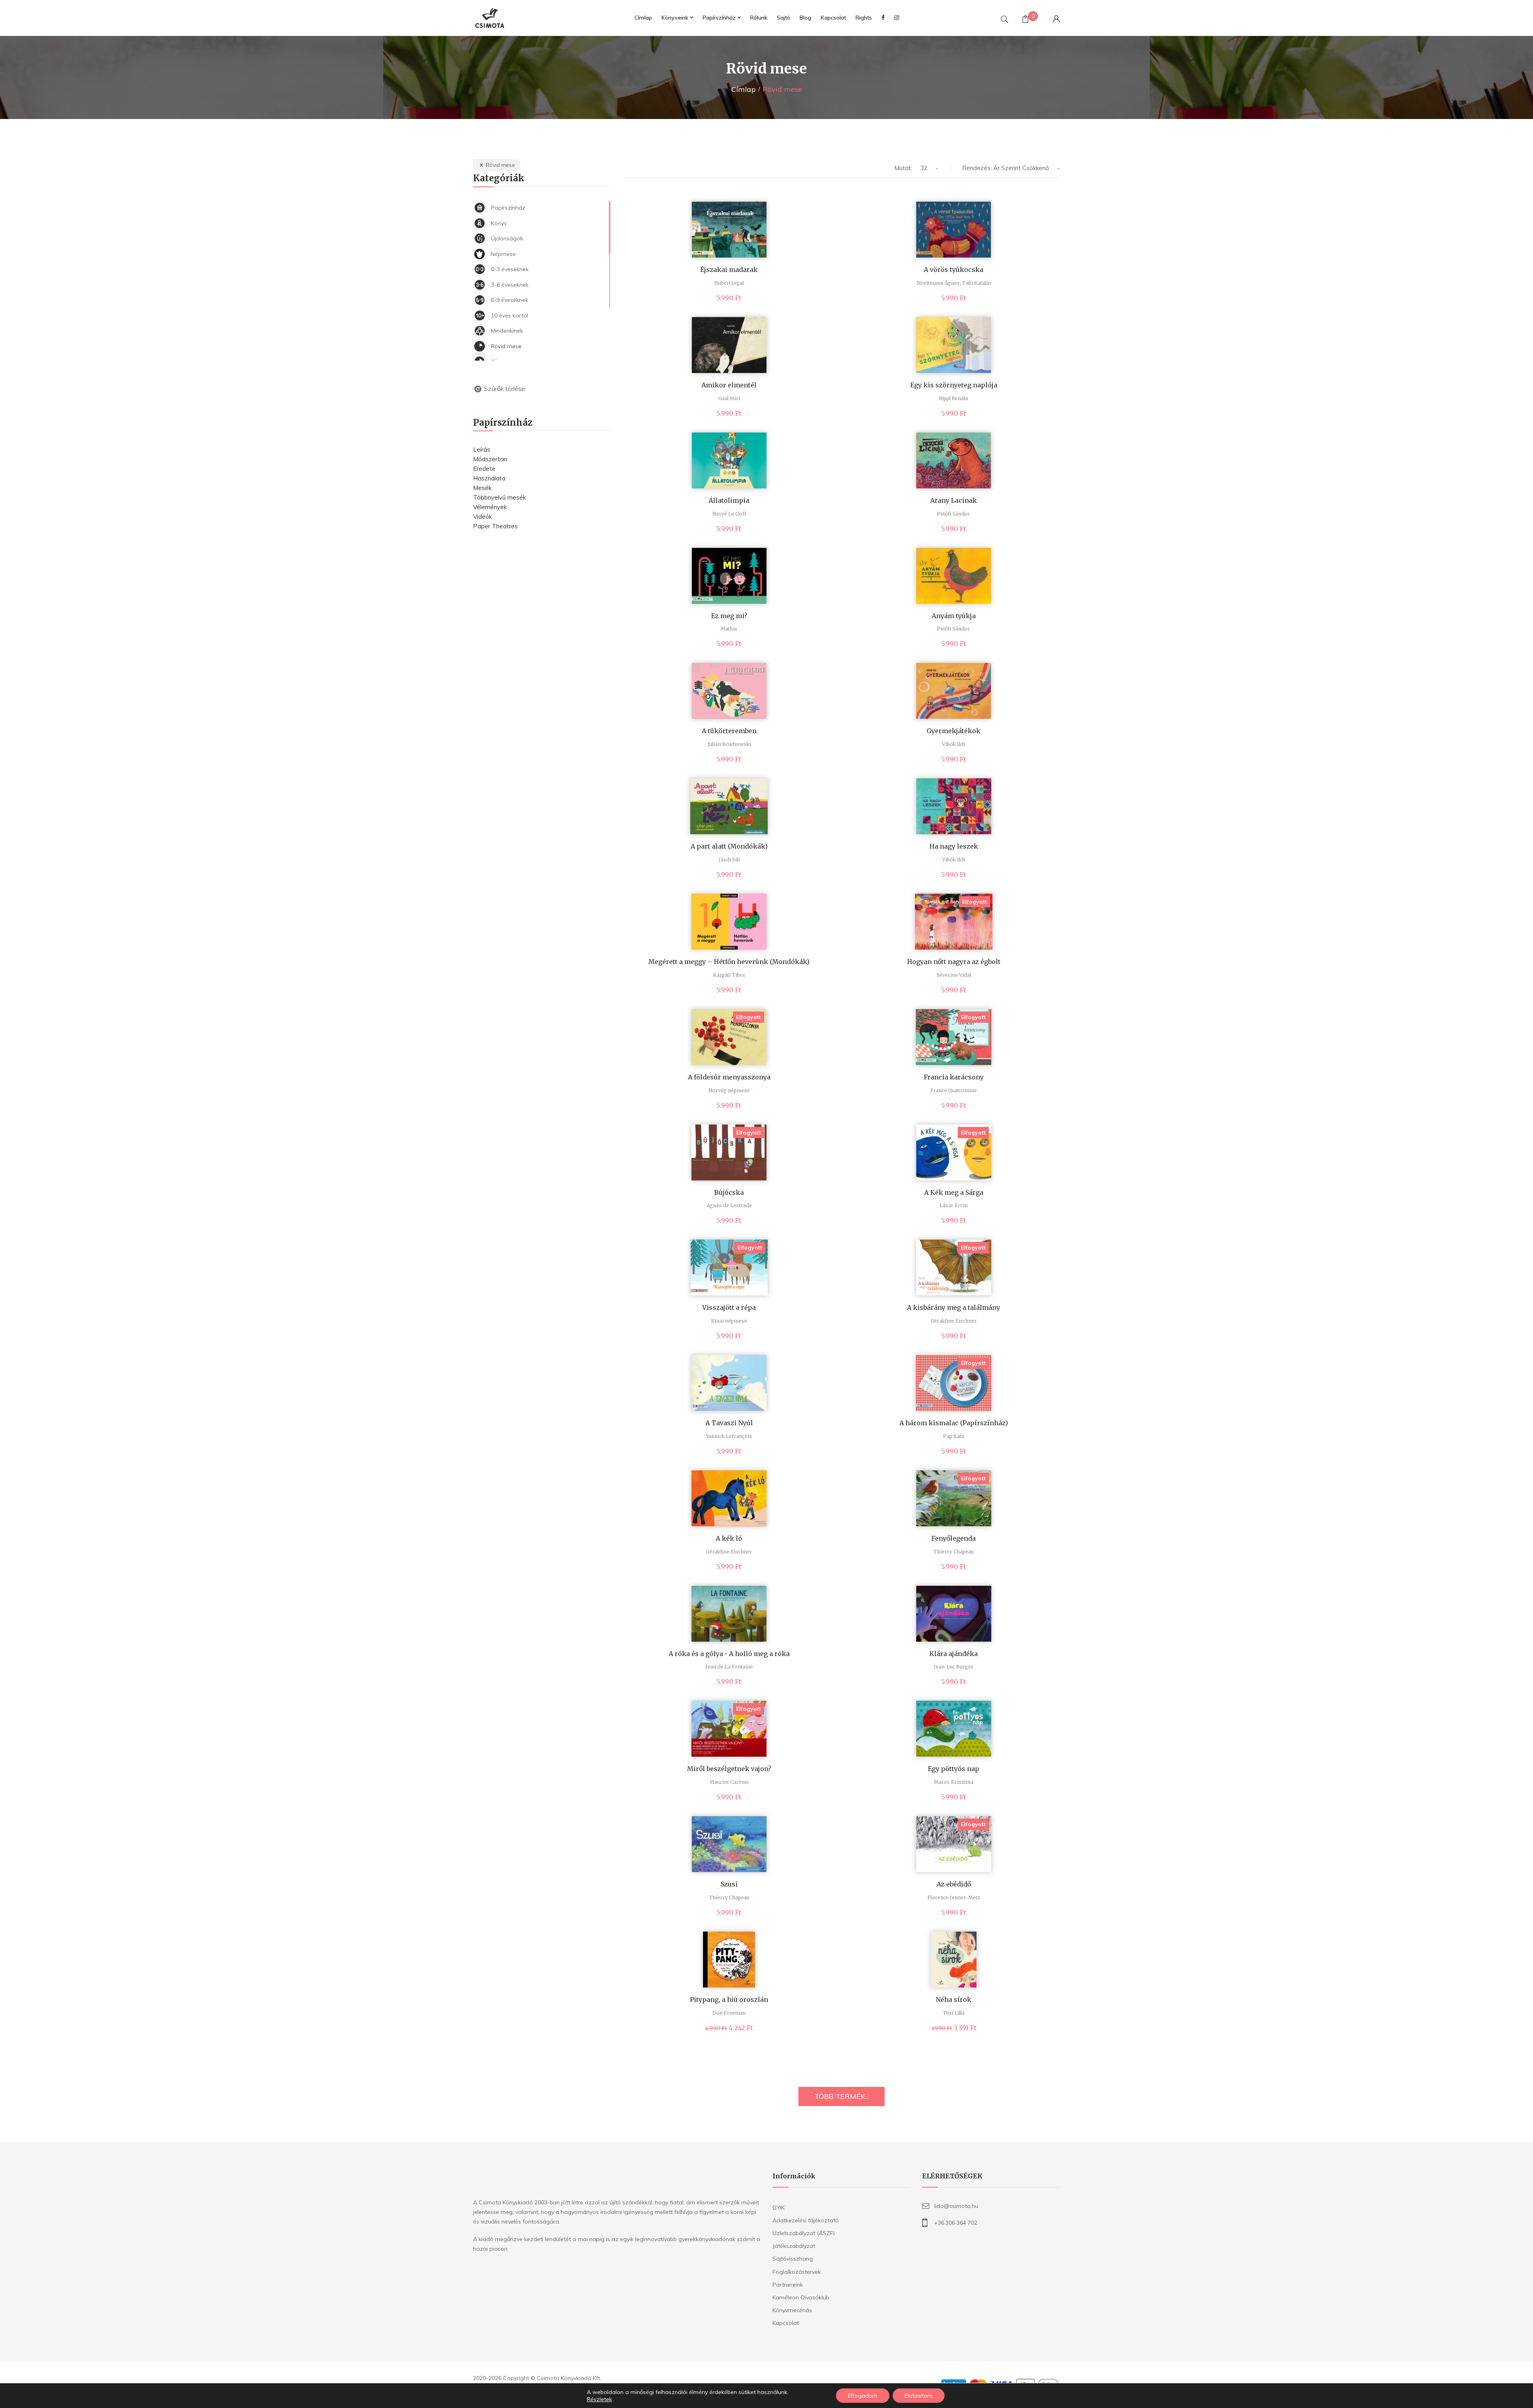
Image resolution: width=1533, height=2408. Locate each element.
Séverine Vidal (954, 975)
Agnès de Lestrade (729, 1205)
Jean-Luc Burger (954, 1667)
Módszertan (490, 459)
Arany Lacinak (954, 500)
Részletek (599, 2399)
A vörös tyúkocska (954, 270)
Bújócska (729, 1192)
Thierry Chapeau (954, 1552)
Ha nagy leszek (954, 846)
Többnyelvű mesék (499, 497)
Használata (489, 478)
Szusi (729, 1884)
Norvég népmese (729, 1090)
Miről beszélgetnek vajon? (729, 1769)
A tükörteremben (729, 731)
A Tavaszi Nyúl (729, 1423)
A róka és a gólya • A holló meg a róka (729, 1654)
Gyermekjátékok (954, 731)
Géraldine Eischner (954, 1321)
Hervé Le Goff (729, 514)
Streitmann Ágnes (938, 283)
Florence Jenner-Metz (954, 1897)
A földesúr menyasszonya (729, 1077)
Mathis (729, 629)
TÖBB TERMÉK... (842, 2096)
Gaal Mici (729, 398)
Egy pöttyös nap (954, 1769)
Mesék (482, 488)
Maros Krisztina (954, 1782)
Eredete (484, 469)
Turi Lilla (954, 2013)
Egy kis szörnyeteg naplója (954, 385)
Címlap (744, 89)
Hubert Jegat (729, 283)
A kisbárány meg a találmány (954, 1307)
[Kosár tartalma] (1025, 20)
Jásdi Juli (729, 860)
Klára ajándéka (954, 1654)
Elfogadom (863, 2396)
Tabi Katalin (976, 283)
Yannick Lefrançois (729, 1436)
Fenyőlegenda (954, 1538)
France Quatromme (954, 1090)
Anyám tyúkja (954, 616)
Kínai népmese (729, 1321)
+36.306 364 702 (956, 2223)
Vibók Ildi (954, 744)
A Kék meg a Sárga (954, 1192)
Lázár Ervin (954, 1205)
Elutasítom (919, 2396)
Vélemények (490, 507)
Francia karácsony (954, 1077)
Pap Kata (954, 1436)
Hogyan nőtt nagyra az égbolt (954, 962)
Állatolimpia (729, 500)
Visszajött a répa (729, 1307)
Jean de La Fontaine (729, 1667)
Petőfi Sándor (954, 514)
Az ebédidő (954, 1884)
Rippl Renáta (954, 398)
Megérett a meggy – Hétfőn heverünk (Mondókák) (729, 962)
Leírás (482, 449)
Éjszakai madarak (729, 270)
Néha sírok (954, 1999)
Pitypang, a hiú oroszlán (729, 1999)
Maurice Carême (729, 1782)
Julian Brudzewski (729, 744)
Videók (482, 517)
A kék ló (729, 1538)
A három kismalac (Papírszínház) (954, 1423)
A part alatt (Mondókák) (729, 846)
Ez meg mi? (729, 616)
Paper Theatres (495, 526)
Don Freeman (729, 2013)
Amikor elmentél (729, 385)
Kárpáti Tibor (729, 975)
